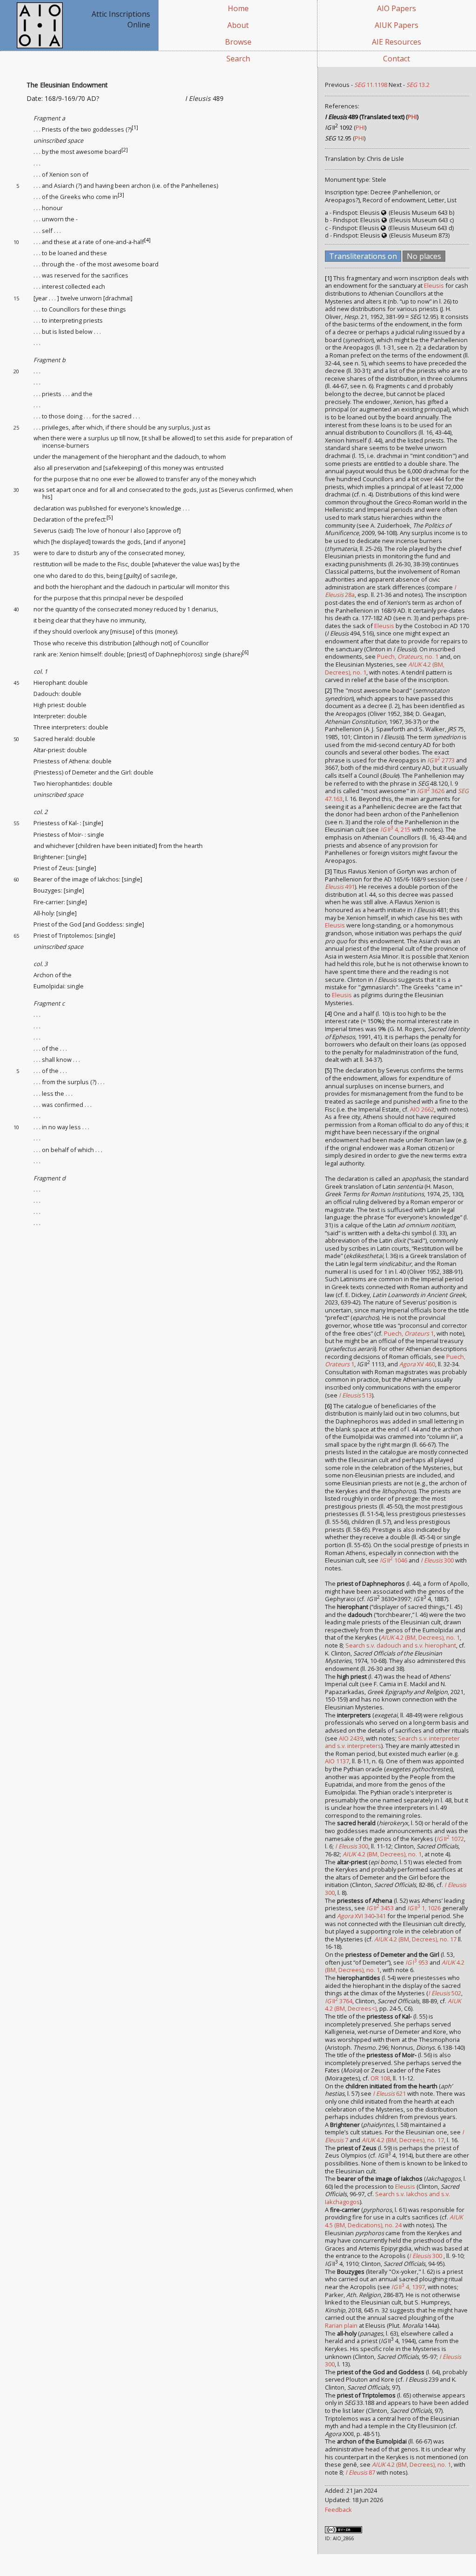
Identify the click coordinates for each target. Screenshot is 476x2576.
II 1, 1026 (424, 1908)
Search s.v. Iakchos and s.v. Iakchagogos (387, 2198)
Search (238, 59)
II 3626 (431, 791)
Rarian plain (341, 2325)
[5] (110, 517)
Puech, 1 (409, 1333)
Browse (238, 42)
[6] (245, 652)
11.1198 (371, 85)
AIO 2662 (422, 1109)
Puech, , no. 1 (408, 656)
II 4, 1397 (408, 2287)
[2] (125, 150)
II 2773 (441, 760)
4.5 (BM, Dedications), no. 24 (394, 2221)
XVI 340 (356, 1916)
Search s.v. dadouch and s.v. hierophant (401, 1645)
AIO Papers (397, 8)
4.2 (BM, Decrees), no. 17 (415, 1939)
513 (355, 1395)
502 (445, 1993)
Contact (397, 59)
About (238, 25)
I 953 (417, 1962)
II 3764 (339, 2001)
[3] (121, 195)
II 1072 (450, 1839)
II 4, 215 (395, 829)
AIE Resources (397, 42)
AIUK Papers (397, 25)
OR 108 (380, 2078)
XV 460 (417, 1364)
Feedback (338, 2510)
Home (238, 8)
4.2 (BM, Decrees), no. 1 (420, 1637)
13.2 (418, 85)
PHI (412, 117)
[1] (135, 127)
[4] (147, 240)
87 (360, 2472)
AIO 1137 (337, 1761)
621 (389, 2093)
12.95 (338, 138)
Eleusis (434, 285)
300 (437, 1560)
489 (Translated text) (365, 117)
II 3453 (380, 1908)
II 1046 (393, 1560)
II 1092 (339, 127)
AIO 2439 (351, 1738)
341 (381, 1916)
